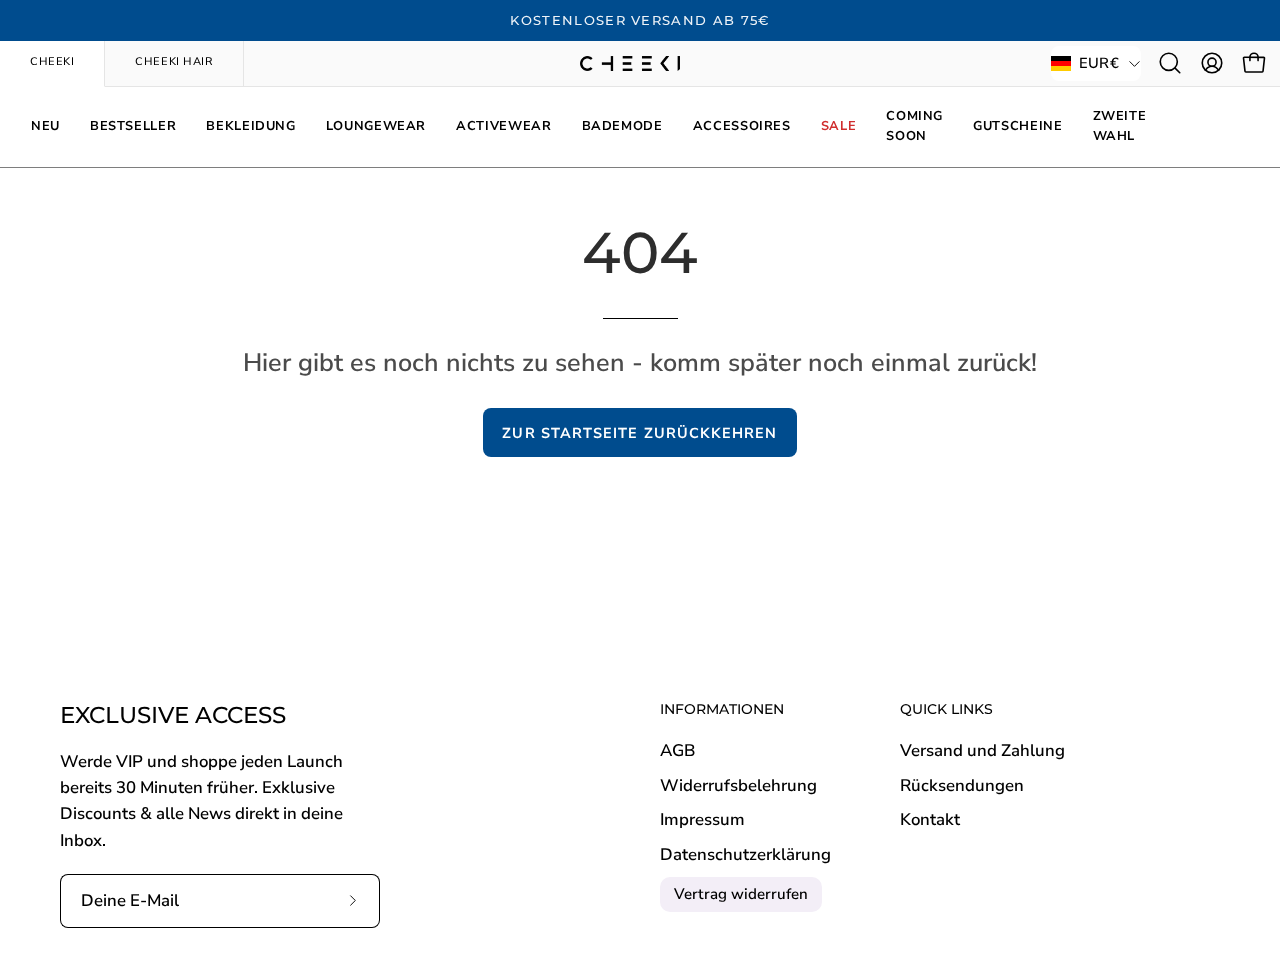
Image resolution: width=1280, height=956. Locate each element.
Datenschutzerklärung (745, 854)
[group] (640, 21)
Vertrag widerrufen (741, 894)
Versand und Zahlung (982, 750)
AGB (677, 750)
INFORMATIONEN (722, 709)
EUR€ (1099, 63)
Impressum (702, 820)
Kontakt (930, 820)
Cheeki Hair (174, 61)
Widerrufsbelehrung (738, 785)
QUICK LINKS (946, 709)
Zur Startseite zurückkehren (639, 433)
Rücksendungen (962, 785)
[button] (1170, 63)
